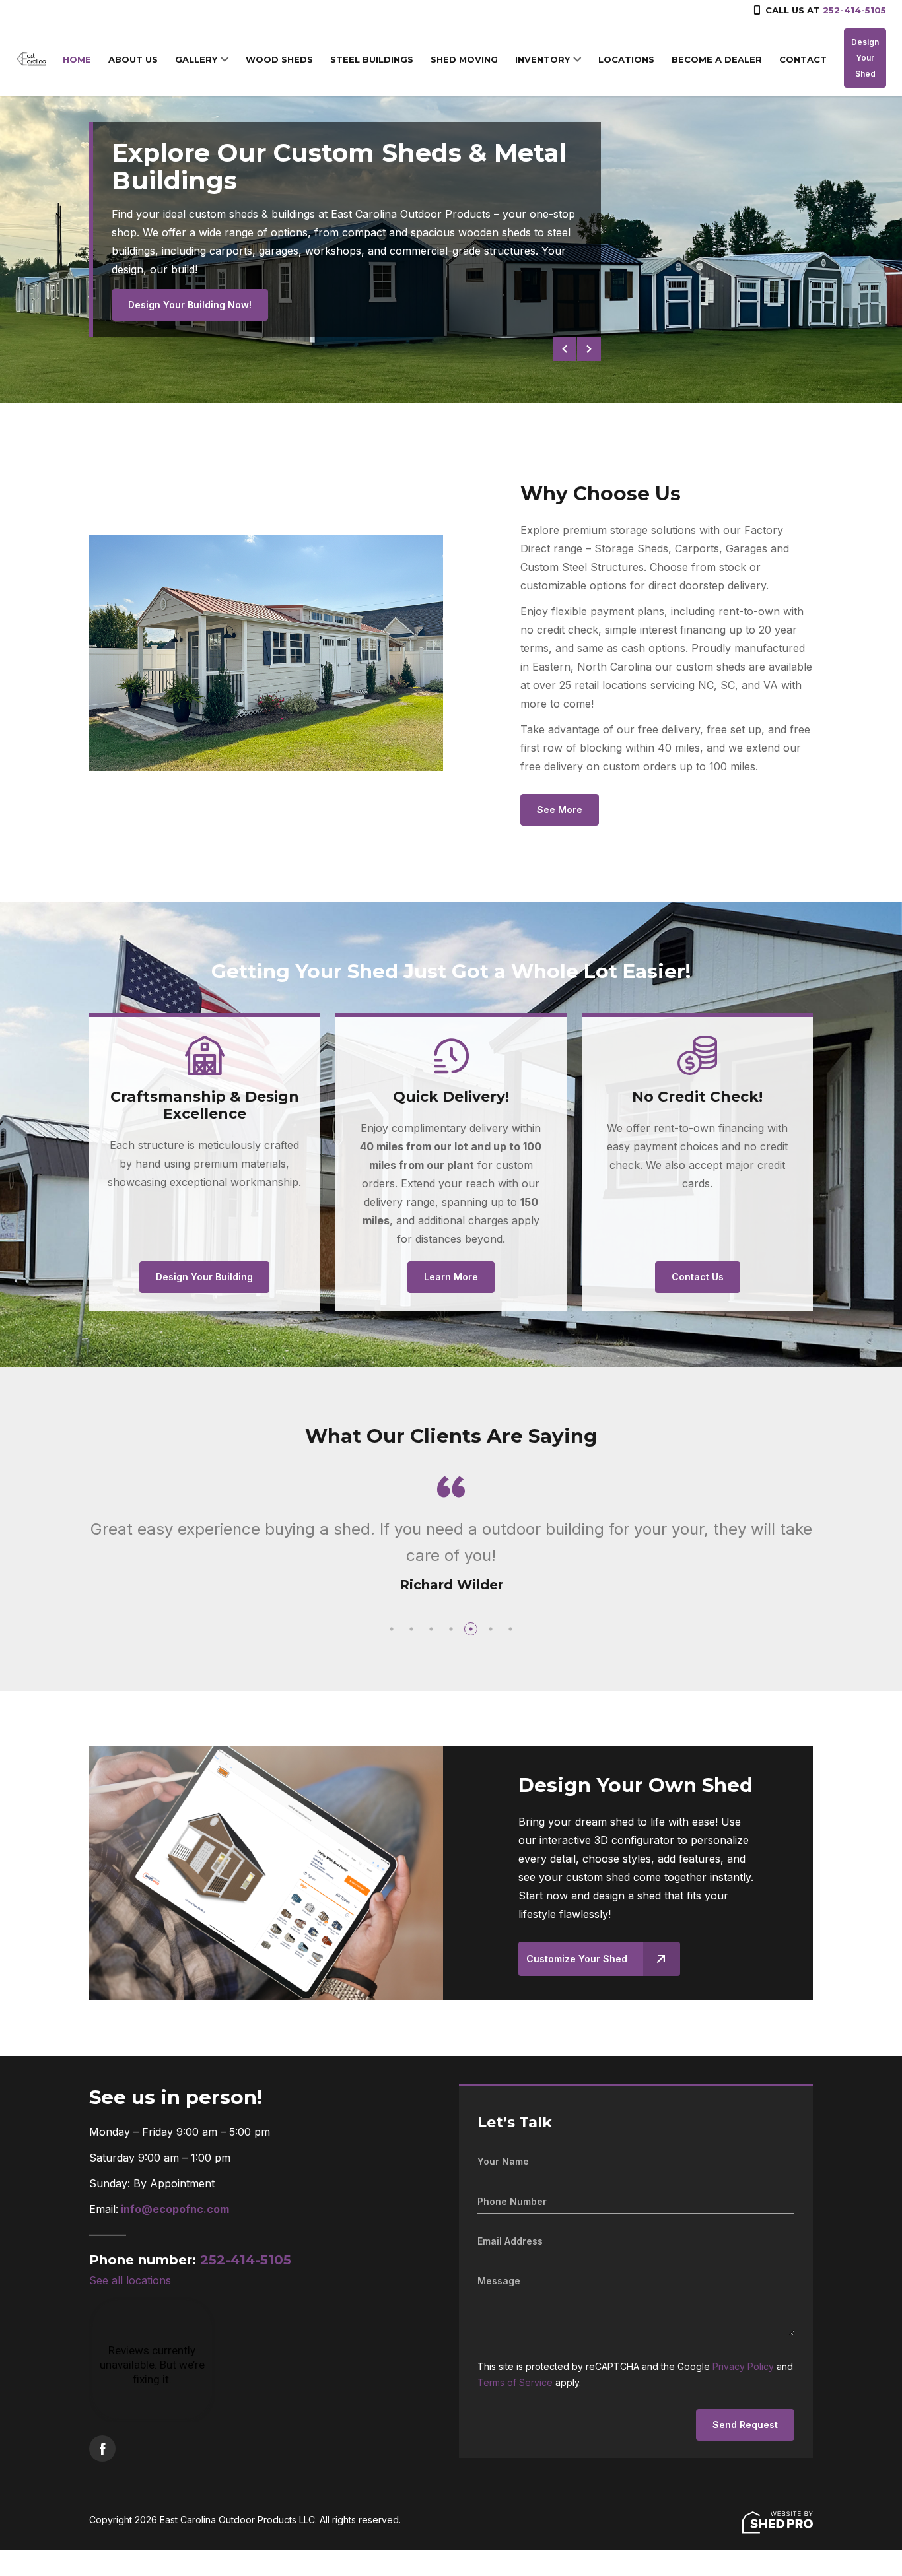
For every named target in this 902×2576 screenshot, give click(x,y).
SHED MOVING (464, 59)
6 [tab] (491, 1629)
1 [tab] (392, 1629)
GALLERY (196, 59)
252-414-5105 (854, 10)
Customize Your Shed (577, 1959)
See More (560, 809)
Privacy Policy (743, 2366)
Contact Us (698, 1277)
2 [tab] (411, 1629)
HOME (77, 59)
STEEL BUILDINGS (372, 59)
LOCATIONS (626, 59)
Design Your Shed (865, 58)
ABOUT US (133, 59)
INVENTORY (542, 59)
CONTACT (803, 59)
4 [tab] (451, 1629)
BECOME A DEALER (717, 59)
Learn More (451, 1277)
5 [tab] (471, 1629)
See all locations (130, 2280)
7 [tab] (510, 1629)
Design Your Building (204, 1277)
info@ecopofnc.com (175, 2209)
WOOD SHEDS (279, 59)
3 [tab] (431, 1629)
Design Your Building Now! (190, 305)
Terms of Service (515, 2382)
